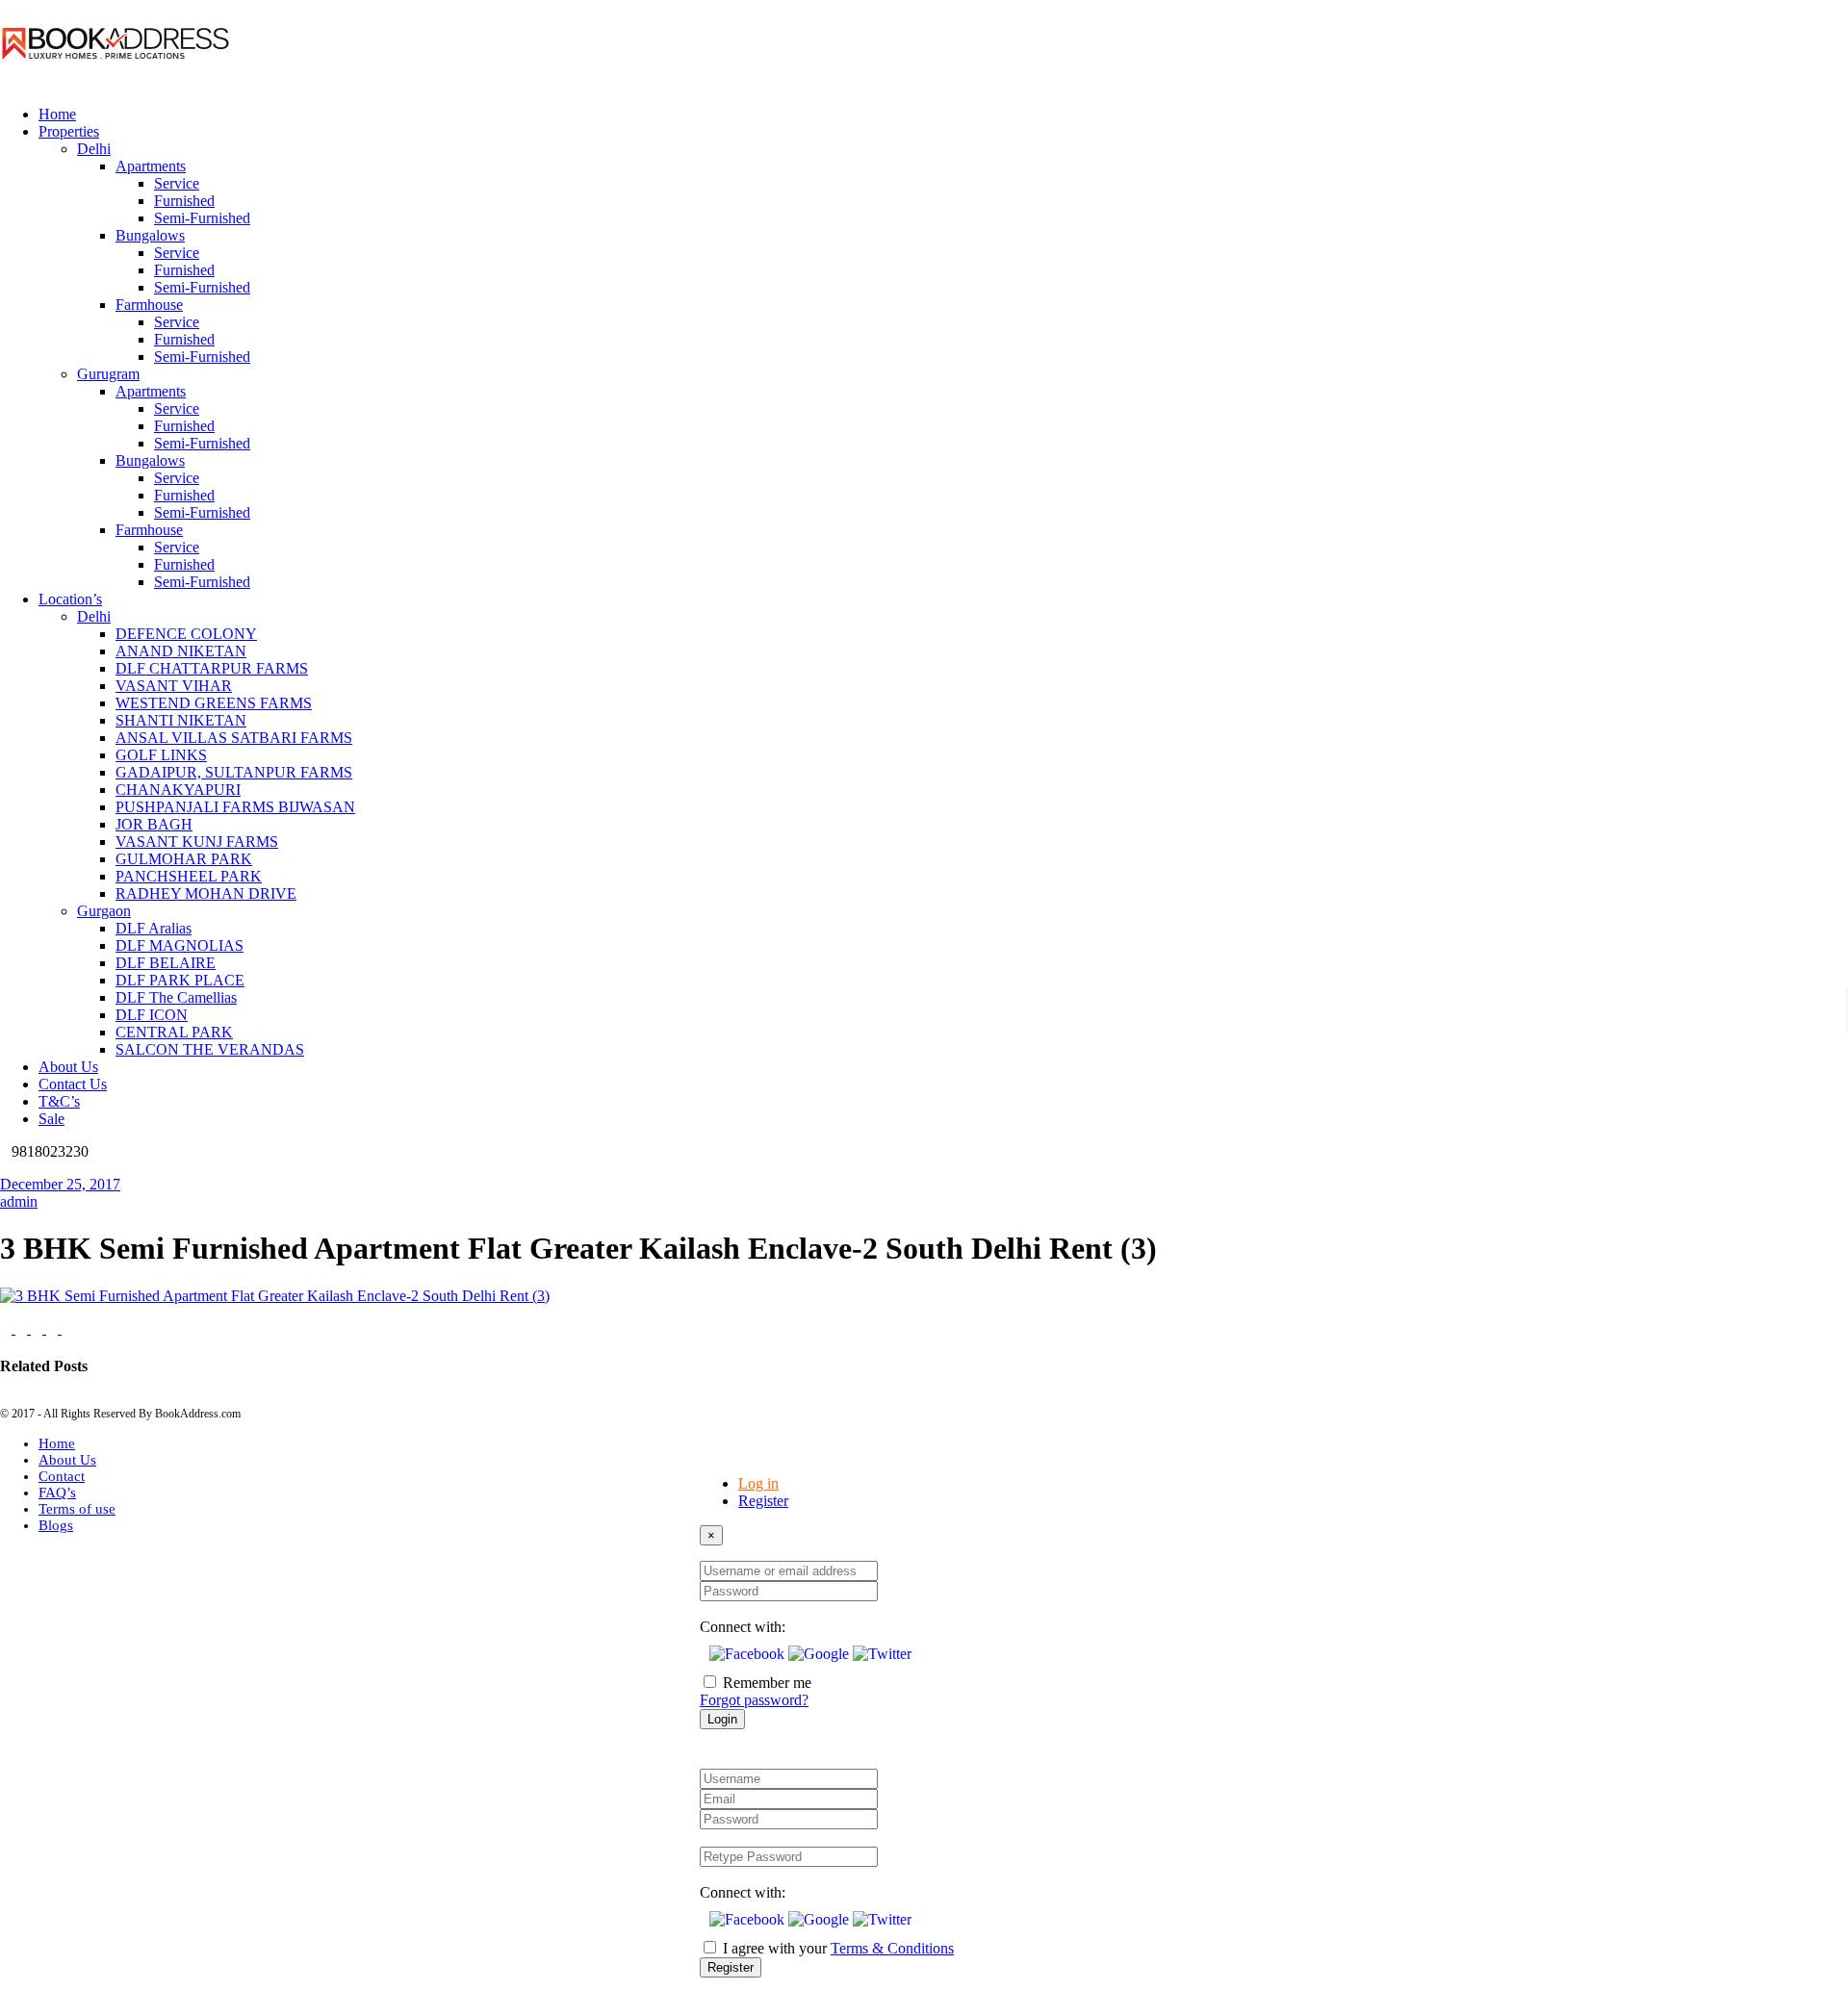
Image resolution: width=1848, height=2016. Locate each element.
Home (57, 1443)
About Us (67, 1460)
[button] (749, 1654)
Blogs (56, 1525)
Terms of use (77, 1509)
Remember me (767, 1683)
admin (19, 1201)
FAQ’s (57, 1493)
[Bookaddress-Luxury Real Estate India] (115, 81)
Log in (758, 1483)
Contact (62, 1476)
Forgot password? (754, 1700)
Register (763, 1501)
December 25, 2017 (60, 1184)
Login (722, 1719)
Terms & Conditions (892, 1948)
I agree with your (838, 1948)
